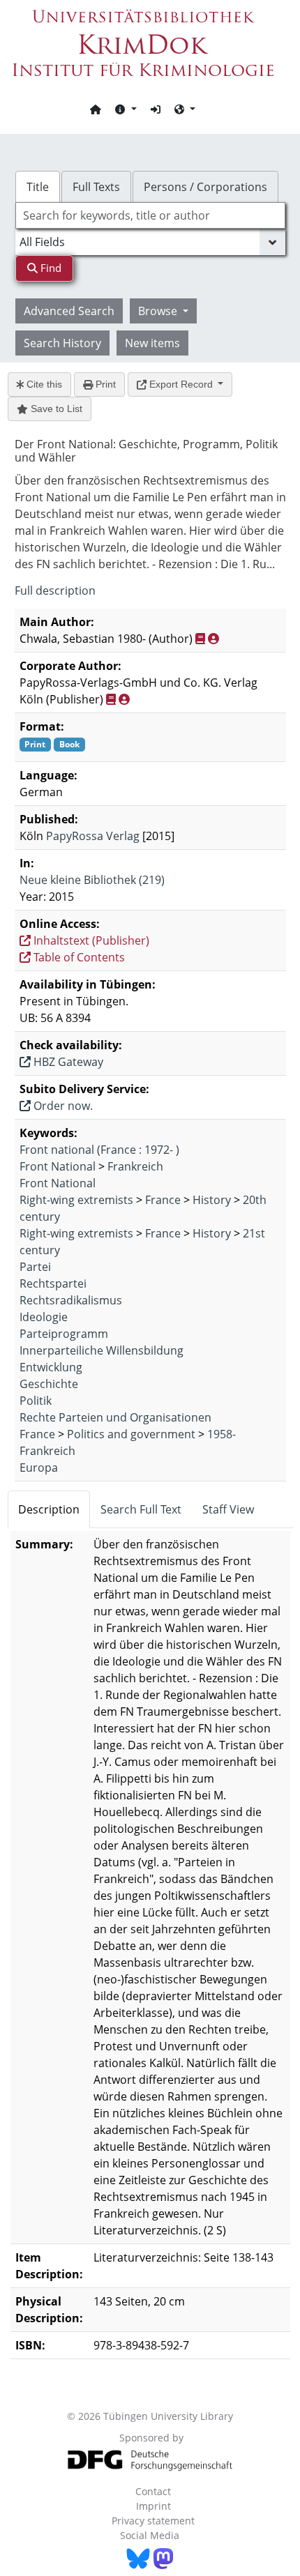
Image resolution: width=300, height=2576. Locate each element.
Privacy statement (153, 2521)
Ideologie (44, 1317)
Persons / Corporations (205, 187)
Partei (35, 1267)
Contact (153, 2491)
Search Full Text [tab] (141, 1509)
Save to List (55, 409)
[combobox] (150, 215)
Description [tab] (49, 1509)
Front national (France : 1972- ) (99, 1150)
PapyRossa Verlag (93, 836)
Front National (58, 1166)
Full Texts (96, 187)
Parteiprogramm (64, 1334)
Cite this (43, 384)
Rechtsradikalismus (71, 1300)
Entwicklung (51, 1367)
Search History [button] (62, 343)
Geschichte (49, 1384)
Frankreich (135, 1166)
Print (104, 384)
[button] (126, 109)
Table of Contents (78, 957)
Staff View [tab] (228, 1509)
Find (50, 268)
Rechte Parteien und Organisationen (115, 1417)
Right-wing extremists (76, 1200)
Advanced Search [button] (69, 311)
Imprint (153, 2506)
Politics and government (131, 1434)
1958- (222, 1434)
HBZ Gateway (67, 1062)
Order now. (62, 1106)
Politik (36, 1401)
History (212, 1200)
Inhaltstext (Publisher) (90, 940)
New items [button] (152, 343)
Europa (39, 1468)
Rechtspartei (53, 1283)
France (163, 1200)
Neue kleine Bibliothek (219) (92, 880)
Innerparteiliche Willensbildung (102, 1350)
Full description (55, 590)
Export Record (181, 384)
